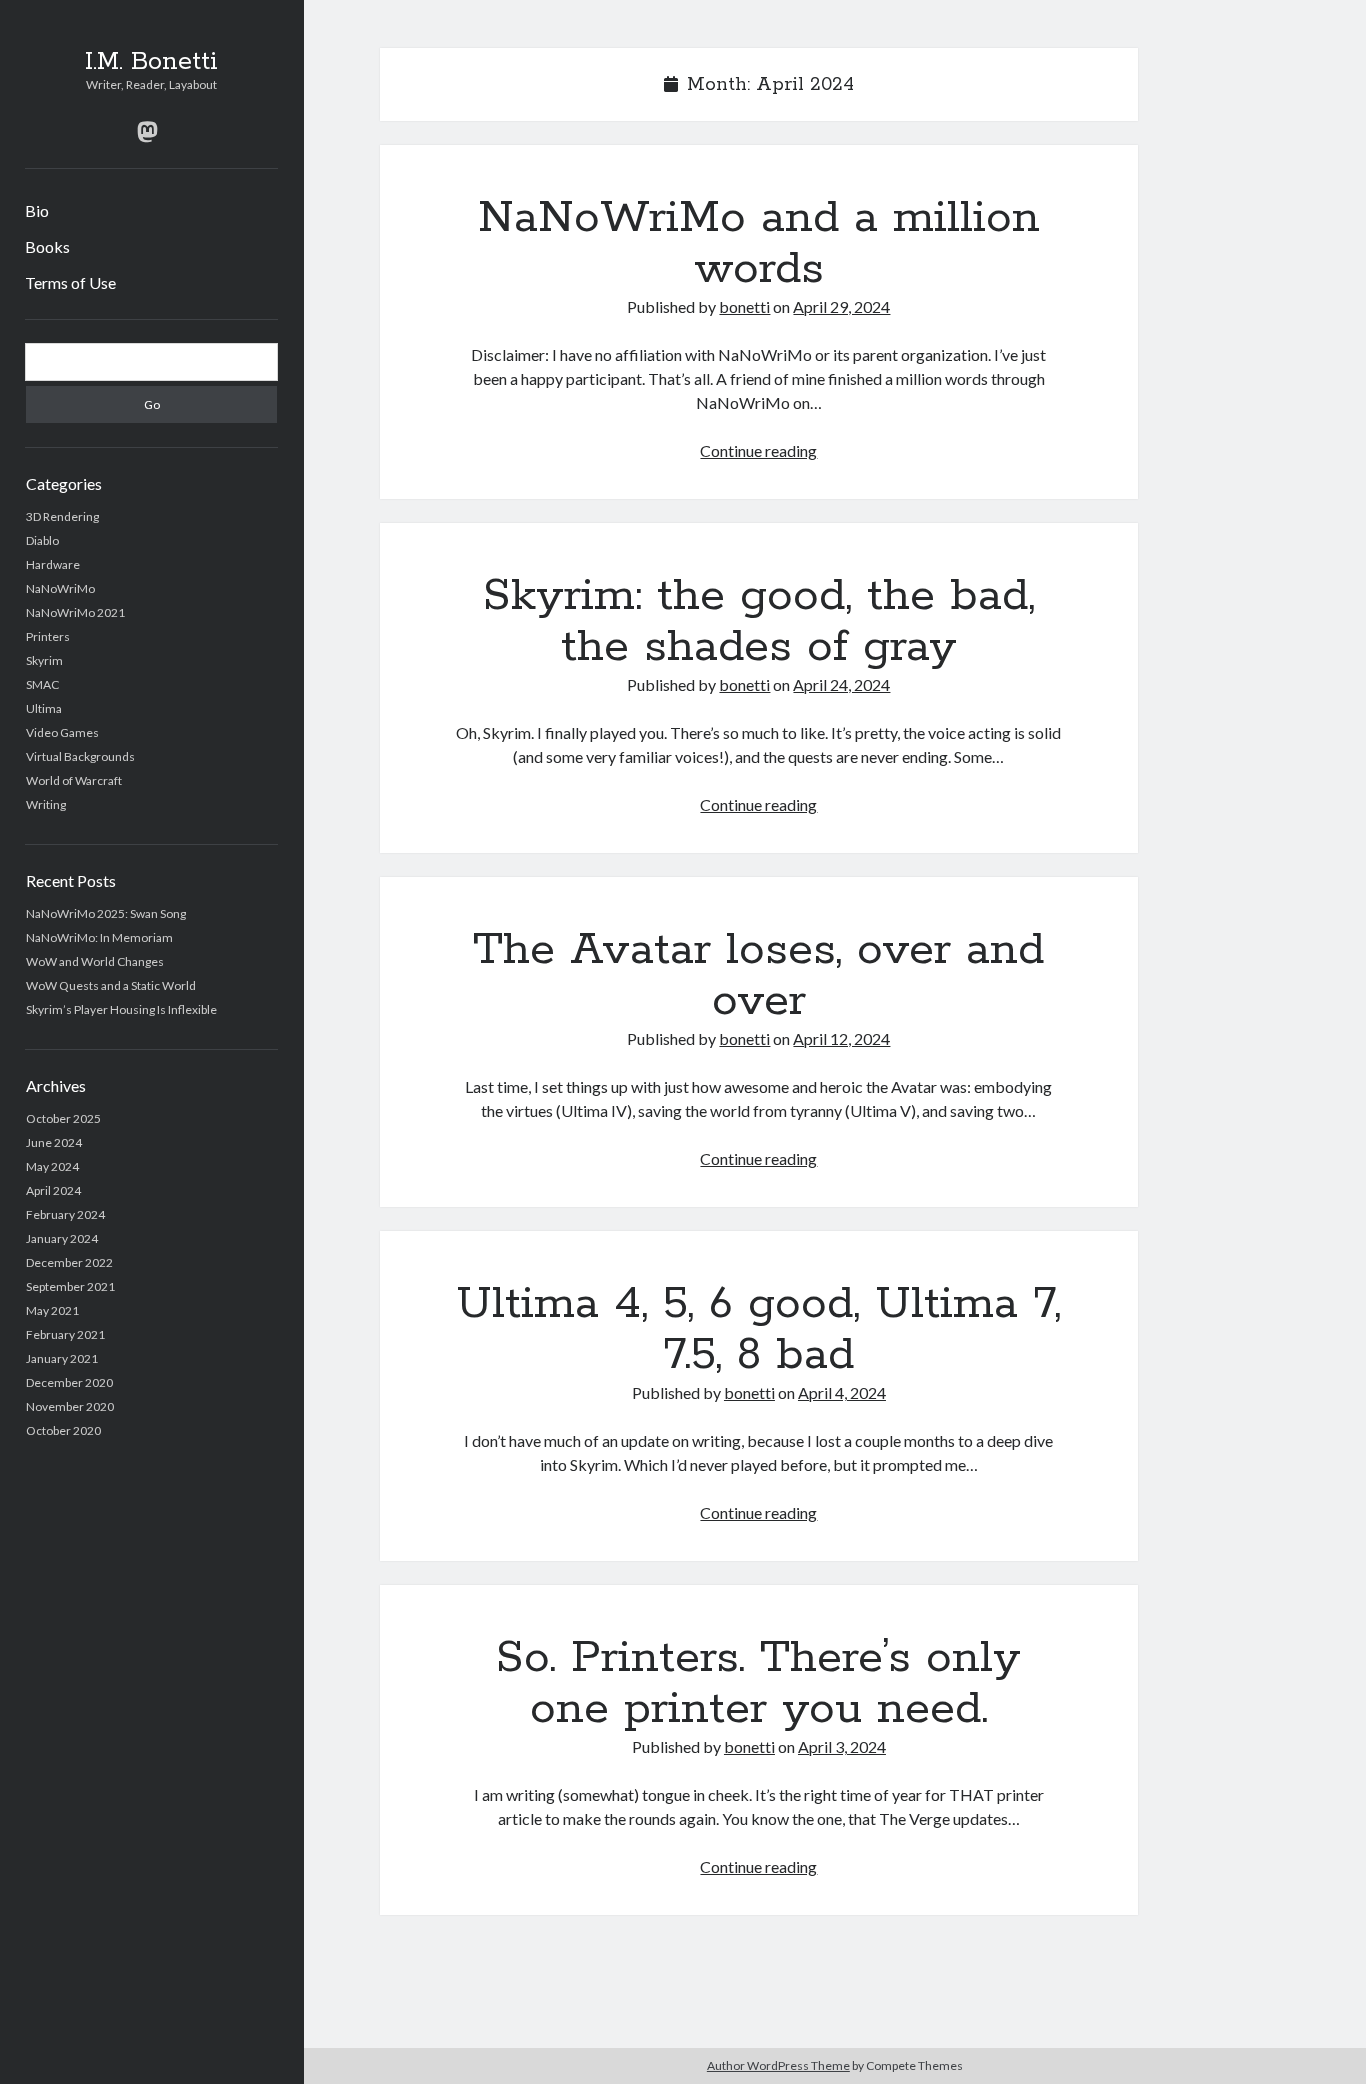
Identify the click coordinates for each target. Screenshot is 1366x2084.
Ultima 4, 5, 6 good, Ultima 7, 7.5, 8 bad (758, 1329)
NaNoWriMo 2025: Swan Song (106, 913)
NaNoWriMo (60, 588)
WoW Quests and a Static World (111, 985)
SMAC (42, 684)
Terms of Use (70, 282)
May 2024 (52, 1166)
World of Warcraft (74, 780)
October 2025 (63, 1118)
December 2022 (69, 1262)
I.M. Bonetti (151, 62)
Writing (46, 804)
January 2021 (62, 1358)
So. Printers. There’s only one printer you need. (758, 1683)
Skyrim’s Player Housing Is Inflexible (121, 1009)
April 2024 (53, 1190)
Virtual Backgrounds (80, 756)
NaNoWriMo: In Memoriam (99, 937)
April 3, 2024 (842, 1746)
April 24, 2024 (841, 684)
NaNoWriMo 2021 (75, 612)
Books (47, 246)
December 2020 (69, 1382)
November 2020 (70, 1406)
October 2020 (63, 1430)
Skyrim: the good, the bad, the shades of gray (759, 621)
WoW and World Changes (95, 961)
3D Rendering (62, 516)
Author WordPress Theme (778, 2065)
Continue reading (758, 450)
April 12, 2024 (841, 1038)
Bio (37, 210)
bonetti (744, 306)
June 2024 (54, 1142)
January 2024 (62, 1238)
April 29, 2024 (841, 306)
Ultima (44, 708)
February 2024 (65, 1214)
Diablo (42, 540)
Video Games (62, 732)
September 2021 (70, 1286)
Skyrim (44, 660)
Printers (48, 636)
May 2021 (52, 1310)
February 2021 (65, 1334)
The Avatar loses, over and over (758, 975)
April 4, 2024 (842, 1392)
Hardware (53, 564)
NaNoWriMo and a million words (759, 243)
